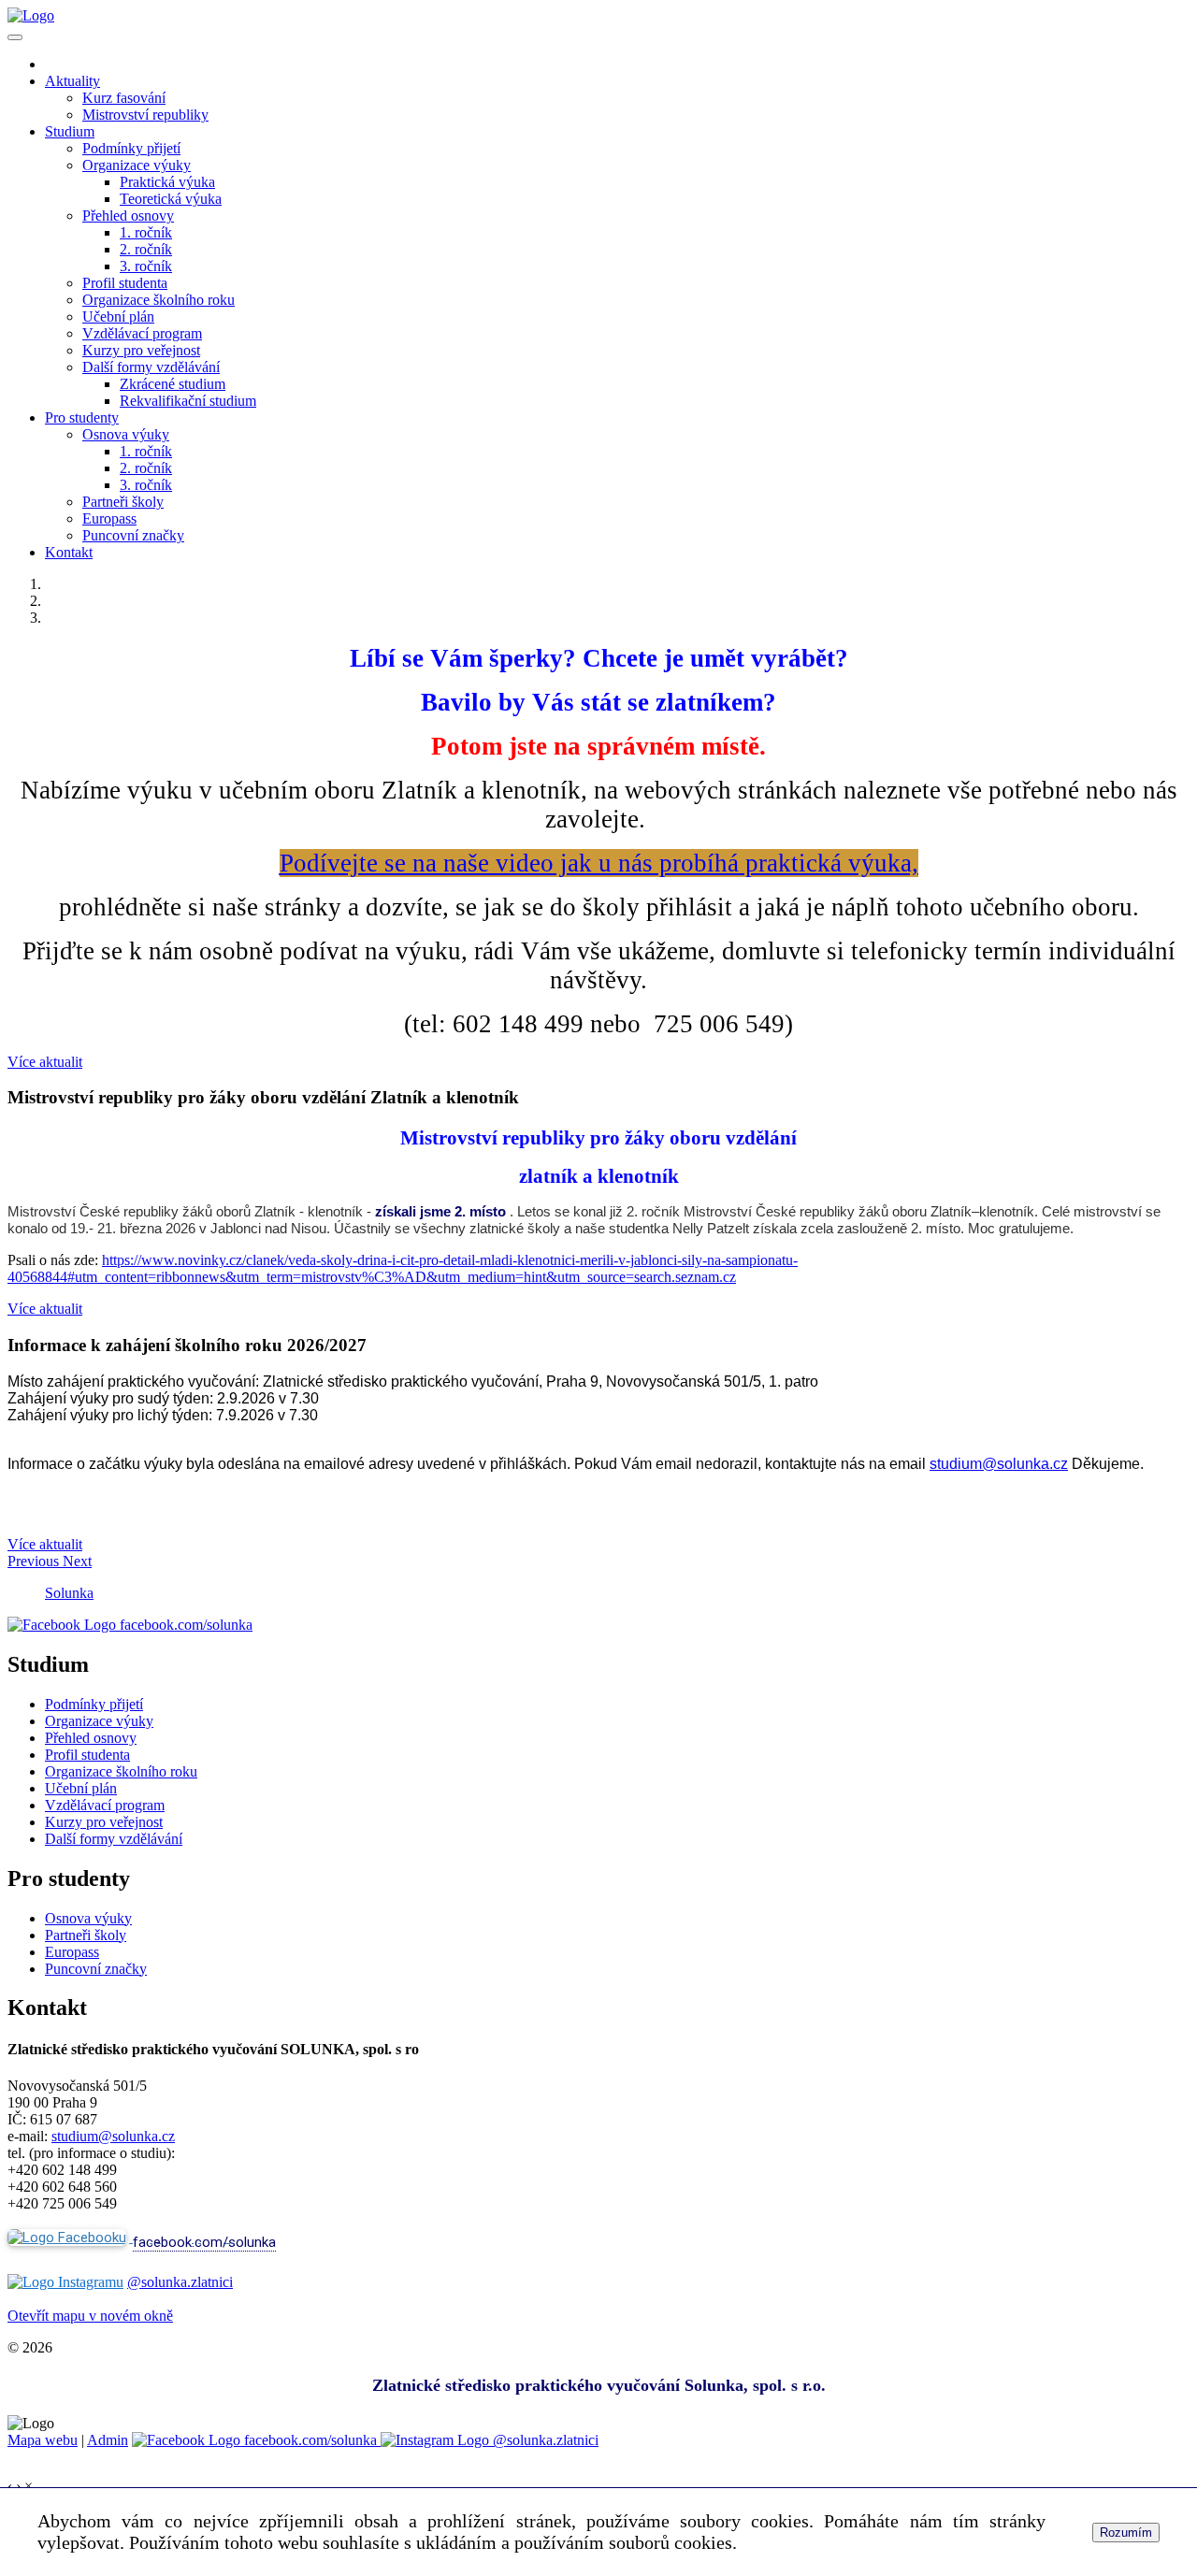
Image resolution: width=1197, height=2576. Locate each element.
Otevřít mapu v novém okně (90, 2316)
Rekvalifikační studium (188, 401)
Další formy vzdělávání (151, 367)
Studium (70, 131)
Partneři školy (123, 502)
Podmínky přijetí (131, 148)
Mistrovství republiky (145, 115)
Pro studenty (82, 417)
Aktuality (72, 81)
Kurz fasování (124, 98)
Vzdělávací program (142, 333)
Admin (108, 2440)
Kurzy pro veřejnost (141, 350)
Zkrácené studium (173, 384)
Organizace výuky (137, 165)
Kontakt (69, 552)
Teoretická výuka (171, 199)
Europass (109, 518)
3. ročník (146, 266)
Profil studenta (125, 283)
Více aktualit (45, 1062)
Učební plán (118, 317)
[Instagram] (65, 2282)
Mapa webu (43, 2440)
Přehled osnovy (128, 216)
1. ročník (146, 232)
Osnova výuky (126, 434)
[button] (35, 1561)
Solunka (69, 1593)
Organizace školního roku (159, 300)
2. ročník (146, 249)
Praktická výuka (167, 182)
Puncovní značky (133, 535)
